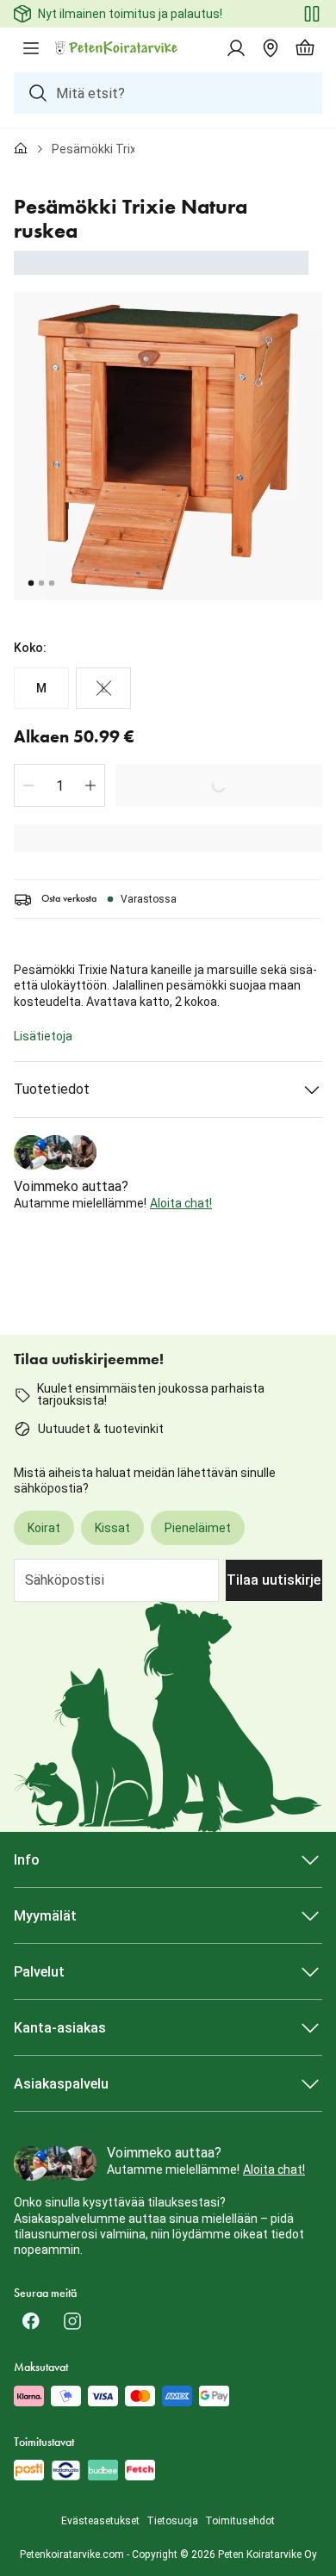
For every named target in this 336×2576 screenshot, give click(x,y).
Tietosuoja (172, 2521)
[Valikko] (31, 48)
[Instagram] (72, 2321)
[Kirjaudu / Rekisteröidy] (236, 48)
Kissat (112, 1528)
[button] (28, 785)
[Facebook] (31, 2321)
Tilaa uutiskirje (274, 1580)
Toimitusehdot (240, 2521)
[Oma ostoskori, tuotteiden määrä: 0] (305, 48)
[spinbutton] (59, 785)
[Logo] (117, 48)
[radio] (41, 688)
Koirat (44, 1528)
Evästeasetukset (100, 2521)
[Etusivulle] (21, 149)
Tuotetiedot (52, 1089)
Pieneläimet (198, 1528)
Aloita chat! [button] (181, 1203)
